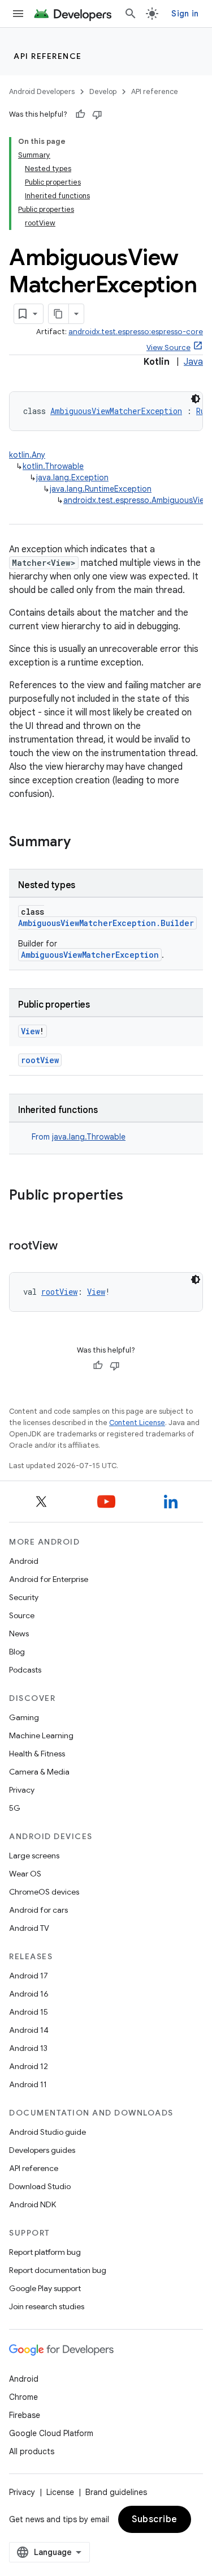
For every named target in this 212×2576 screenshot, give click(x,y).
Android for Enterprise (49, 1579)
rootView (40, 1060)
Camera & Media (39, 1772)
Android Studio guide (47, 2132)
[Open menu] (18, 14)
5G (15, 1808)
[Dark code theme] (196, 399)
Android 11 (28, 2084)
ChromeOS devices (44, 1892)
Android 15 (29, 2012)
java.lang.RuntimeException (101, 489)
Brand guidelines (116, 2492)
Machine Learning (41, 1735)
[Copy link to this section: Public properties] (135, 1196)
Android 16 (29, 1994)
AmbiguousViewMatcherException (116, 411)
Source (22, 1615)
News (19, 1634)
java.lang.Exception (72, 477)
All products (32, 2451)
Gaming (24, 1717)
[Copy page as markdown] (59, 314)
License (60, 2492)
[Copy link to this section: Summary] (82, 843)
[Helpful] (80, 114)
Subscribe (155, 2519)
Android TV (29, 1928)
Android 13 (28, 2048)
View (30, 1031)
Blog (17, 1652)
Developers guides (42, 2150)
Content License (137, 1423)
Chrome (23, 2397)
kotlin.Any (27, 455)
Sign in (185, 14)
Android (24, 1561)
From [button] (79, 1137)
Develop (103, 91)
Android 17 (29, 1976)
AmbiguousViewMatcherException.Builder (106, 923)
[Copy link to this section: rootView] (69, 1247)
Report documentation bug (58, 2270)
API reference (48, 56)
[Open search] (131, 14)
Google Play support (45, 2288)
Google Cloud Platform (51, 2433)
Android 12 (29, 2066)
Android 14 (29, 2030)
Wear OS (25, 1874)
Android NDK (33, 2204)
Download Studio (40, 2186)
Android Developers (42, 91)
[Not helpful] (97, 114)
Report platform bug (45, 2252)
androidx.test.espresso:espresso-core (136, 332)
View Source (168, 347)
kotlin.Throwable (53, 466)
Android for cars (38, 1910)
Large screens (34, 1856)
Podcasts (25, 1670)
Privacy (22, 1790)
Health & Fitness (37, 1754)
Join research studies (47, 2306)
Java (193, 362)
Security (24, 1597)
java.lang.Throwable (89, 1137)
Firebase (25, 2415)
